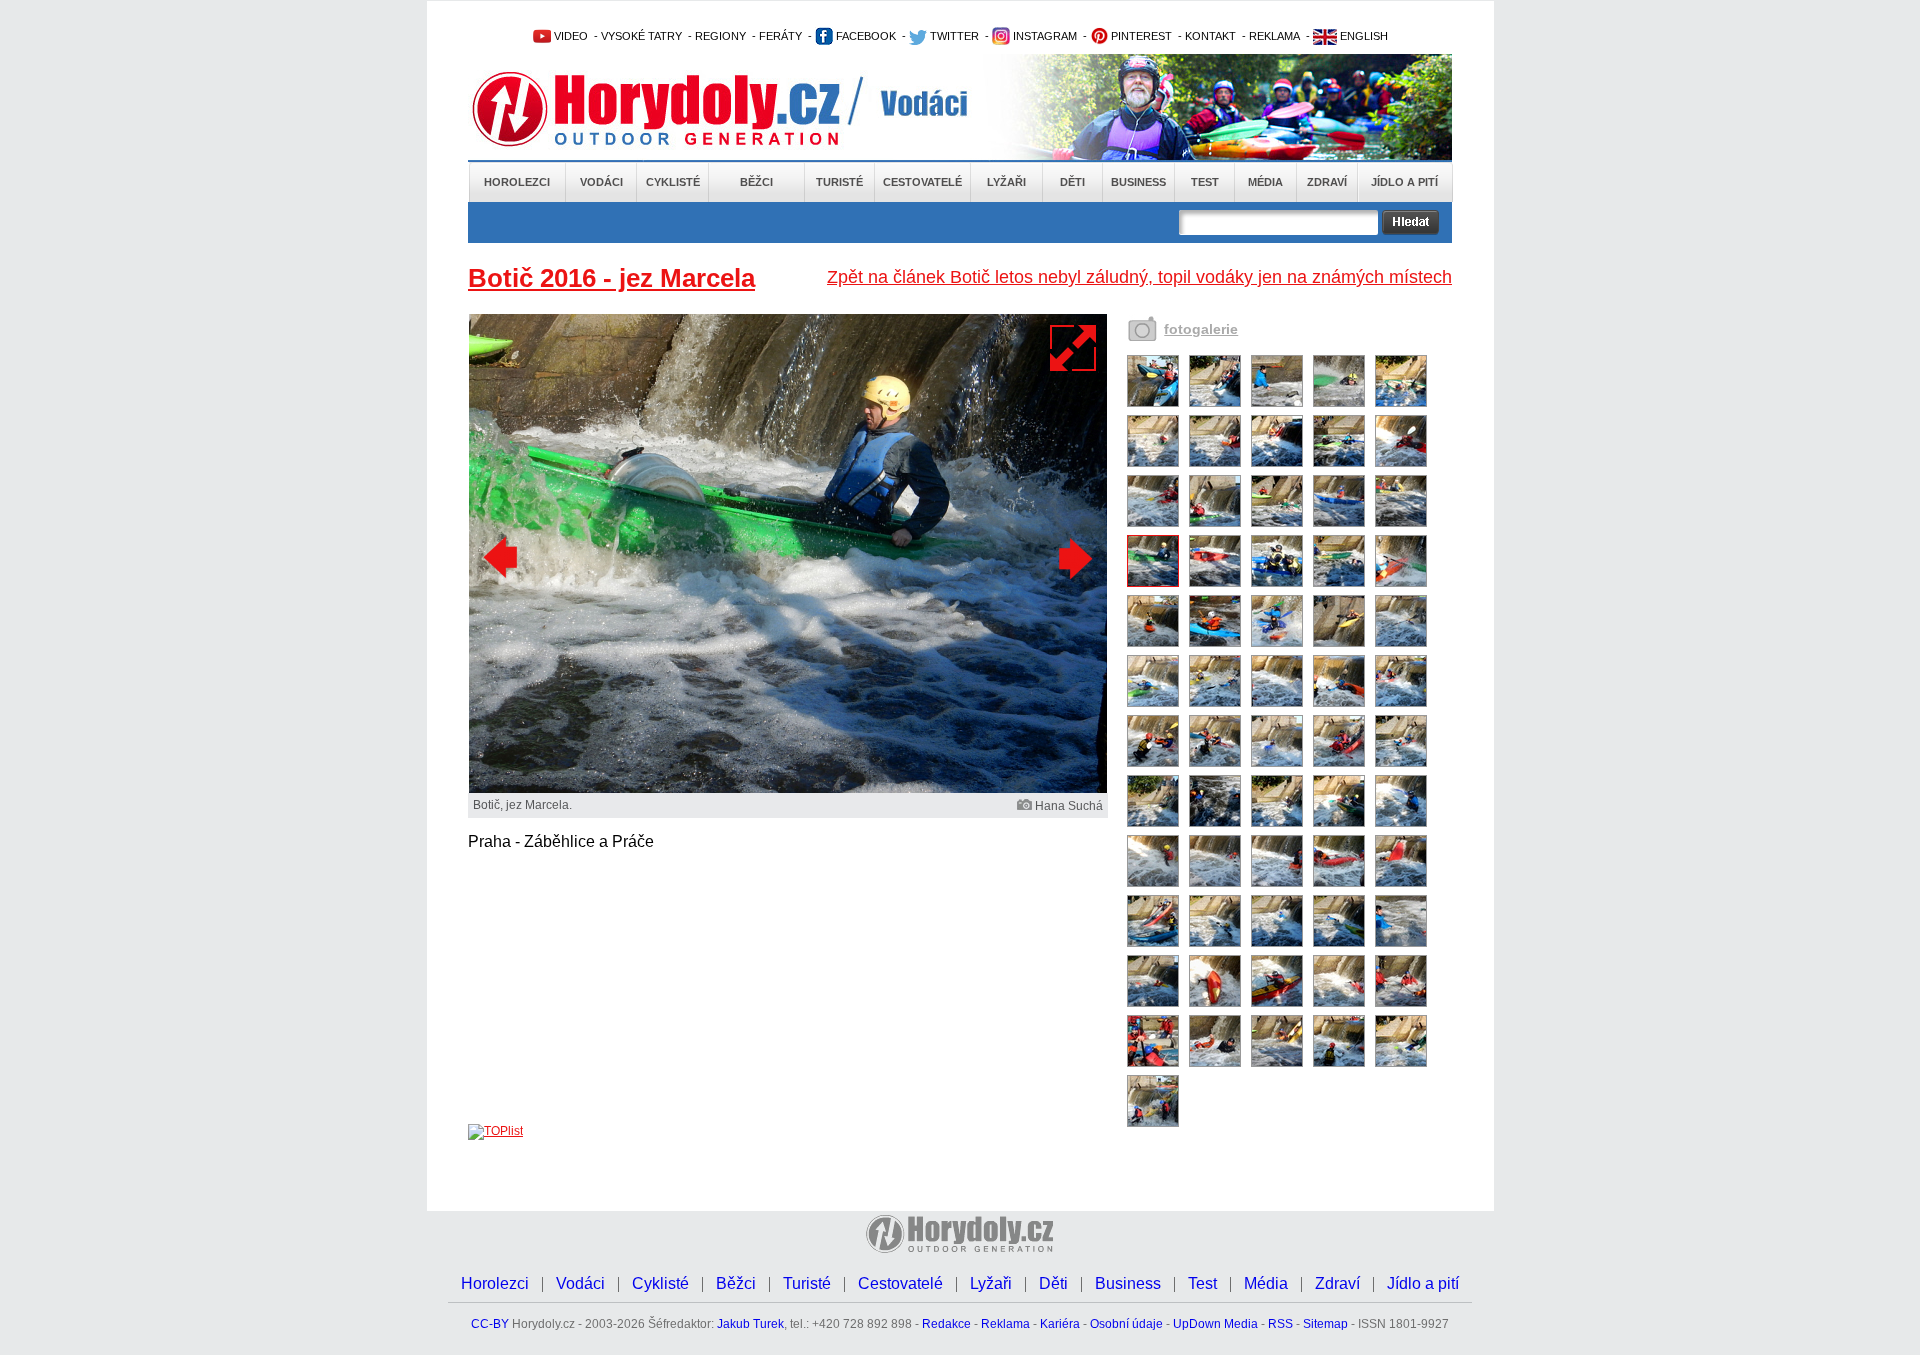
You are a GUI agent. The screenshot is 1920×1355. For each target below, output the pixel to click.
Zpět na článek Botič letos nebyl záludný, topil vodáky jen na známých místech (1139, 277)
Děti (1072, 182)
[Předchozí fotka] (503, 558)
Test (1205, 182)
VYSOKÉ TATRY (641, 36)
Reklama (1005, 1324)
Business (1138, 182)
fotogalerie (1201, 329)
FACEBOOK (864, 36)
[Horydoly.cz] (680, 109)
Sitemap (1325, 1324)
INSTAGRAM (1043, 36)
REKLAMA (1274, 36)
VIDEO (569, 36)
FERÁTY (780, 36)
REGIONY (720, 36)
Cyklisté (673, 182)
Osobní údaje (1126, 1324)
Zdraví (1327, 182)
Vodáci (601, 182)
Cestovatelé (922, 182)
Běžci (756, 182)
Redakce (946, 1324)
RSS (1280, 1324)
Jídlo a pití (1404, 182)
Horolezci (517, 182)
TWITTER (953, 36)
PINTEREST (1140, 36)
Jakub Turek (750, 1324)
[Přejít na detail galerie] (788, 789)
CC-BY (490, 1324)
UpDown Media (1215, 1324)
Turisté (839, 182)
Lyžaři (1006, 182)
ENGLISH (1362, 36)
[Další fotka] (1073, 558)
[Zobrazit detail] (1153, 403)
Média (1265, 182)
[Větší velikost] (1074, 348)
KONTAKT (1210, 36)
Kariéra (1060, 1324)
